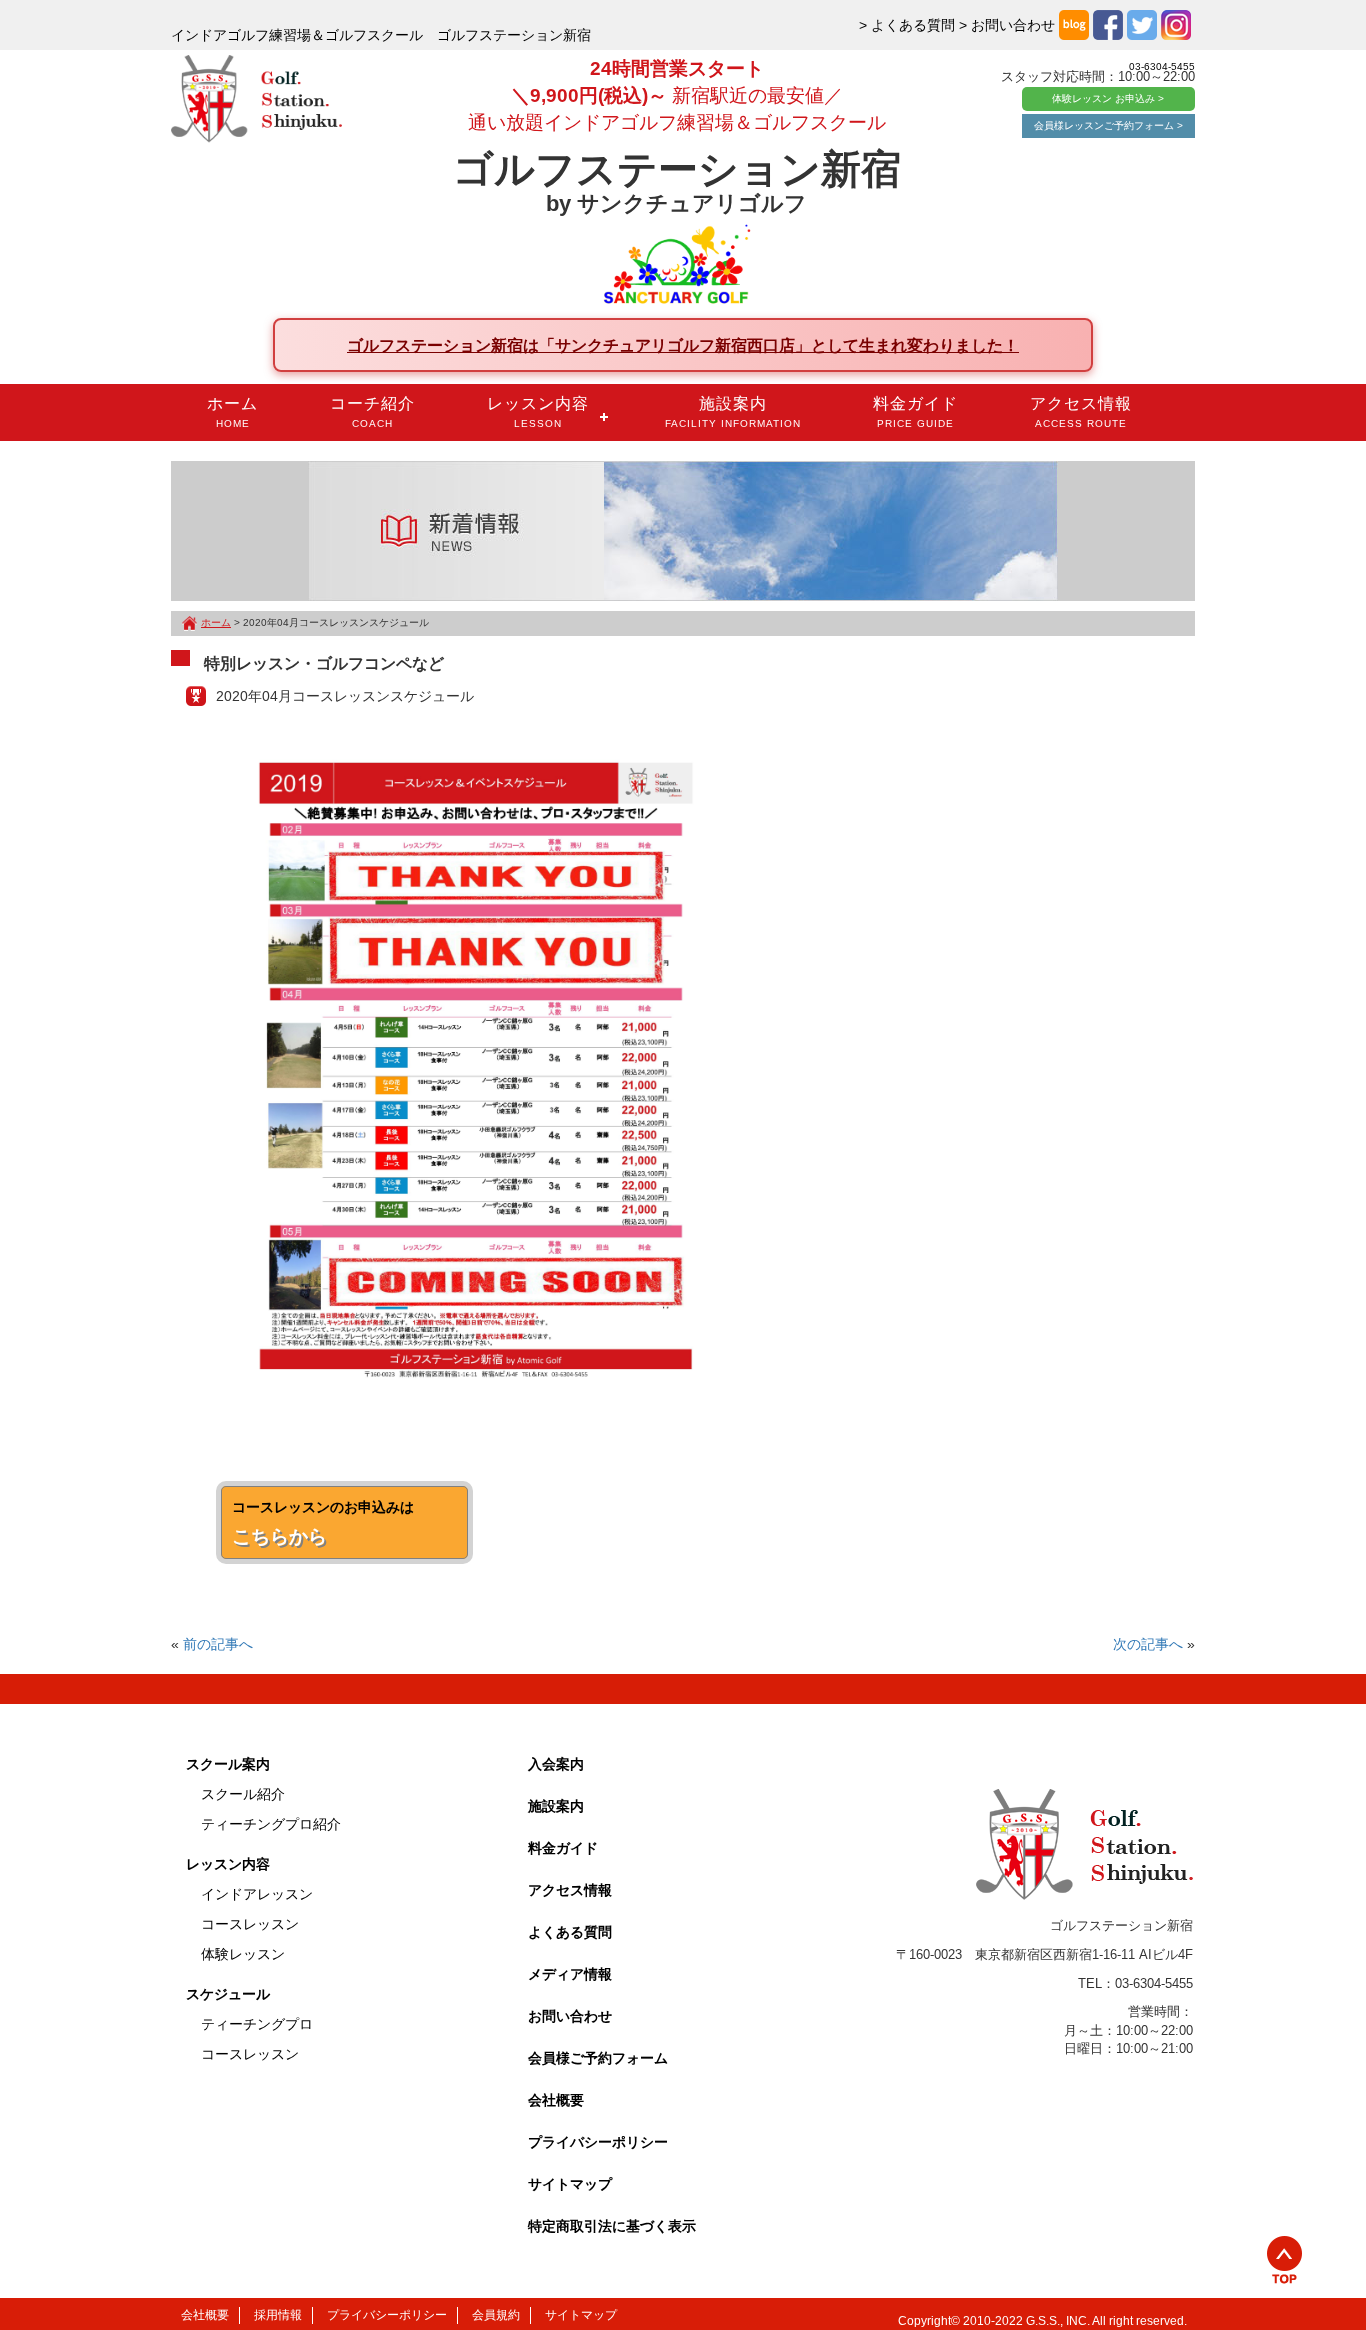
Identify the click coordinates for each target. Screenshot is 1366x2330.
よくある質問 (570, 1932)
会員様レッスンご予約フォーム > (1108, 125)
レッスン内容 (538, 412)
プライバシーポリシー (598, 2142)
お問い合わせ (570, 2016)
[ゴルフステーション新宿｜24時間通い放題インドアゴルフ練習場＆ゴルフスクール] (256, 100)
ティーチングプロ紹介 (271, 1824)
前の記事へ (218, 1644)
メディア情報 (570, 1974)
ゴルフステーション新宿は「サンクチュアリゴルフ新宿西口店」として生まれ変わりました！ (683, 345)
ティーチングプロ (257, 2024)
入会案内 (556, 1764)
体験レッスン (243, 1954)
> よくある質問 (907, 25)
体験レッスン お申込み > (1108, 98)
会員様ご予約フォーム (598, 2058)
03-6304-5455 (1162, 66)
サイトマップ (570, 2184)
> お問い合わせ (1007, 25)
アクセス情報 (1081, 412)
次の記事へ (1148, 1644)
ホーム (232, 412)
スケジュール (228, 1994)
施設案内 (733, 412)
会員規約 (496, 2315)
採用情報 (278, 2315)
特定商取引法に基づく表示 (612, 2226)
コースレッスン (250, 1924)
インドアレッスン (257, 1894)
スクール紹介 (243, 1794)
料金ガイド (915, 412)
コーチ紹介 (372, 412)
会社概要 (556, 2100)
